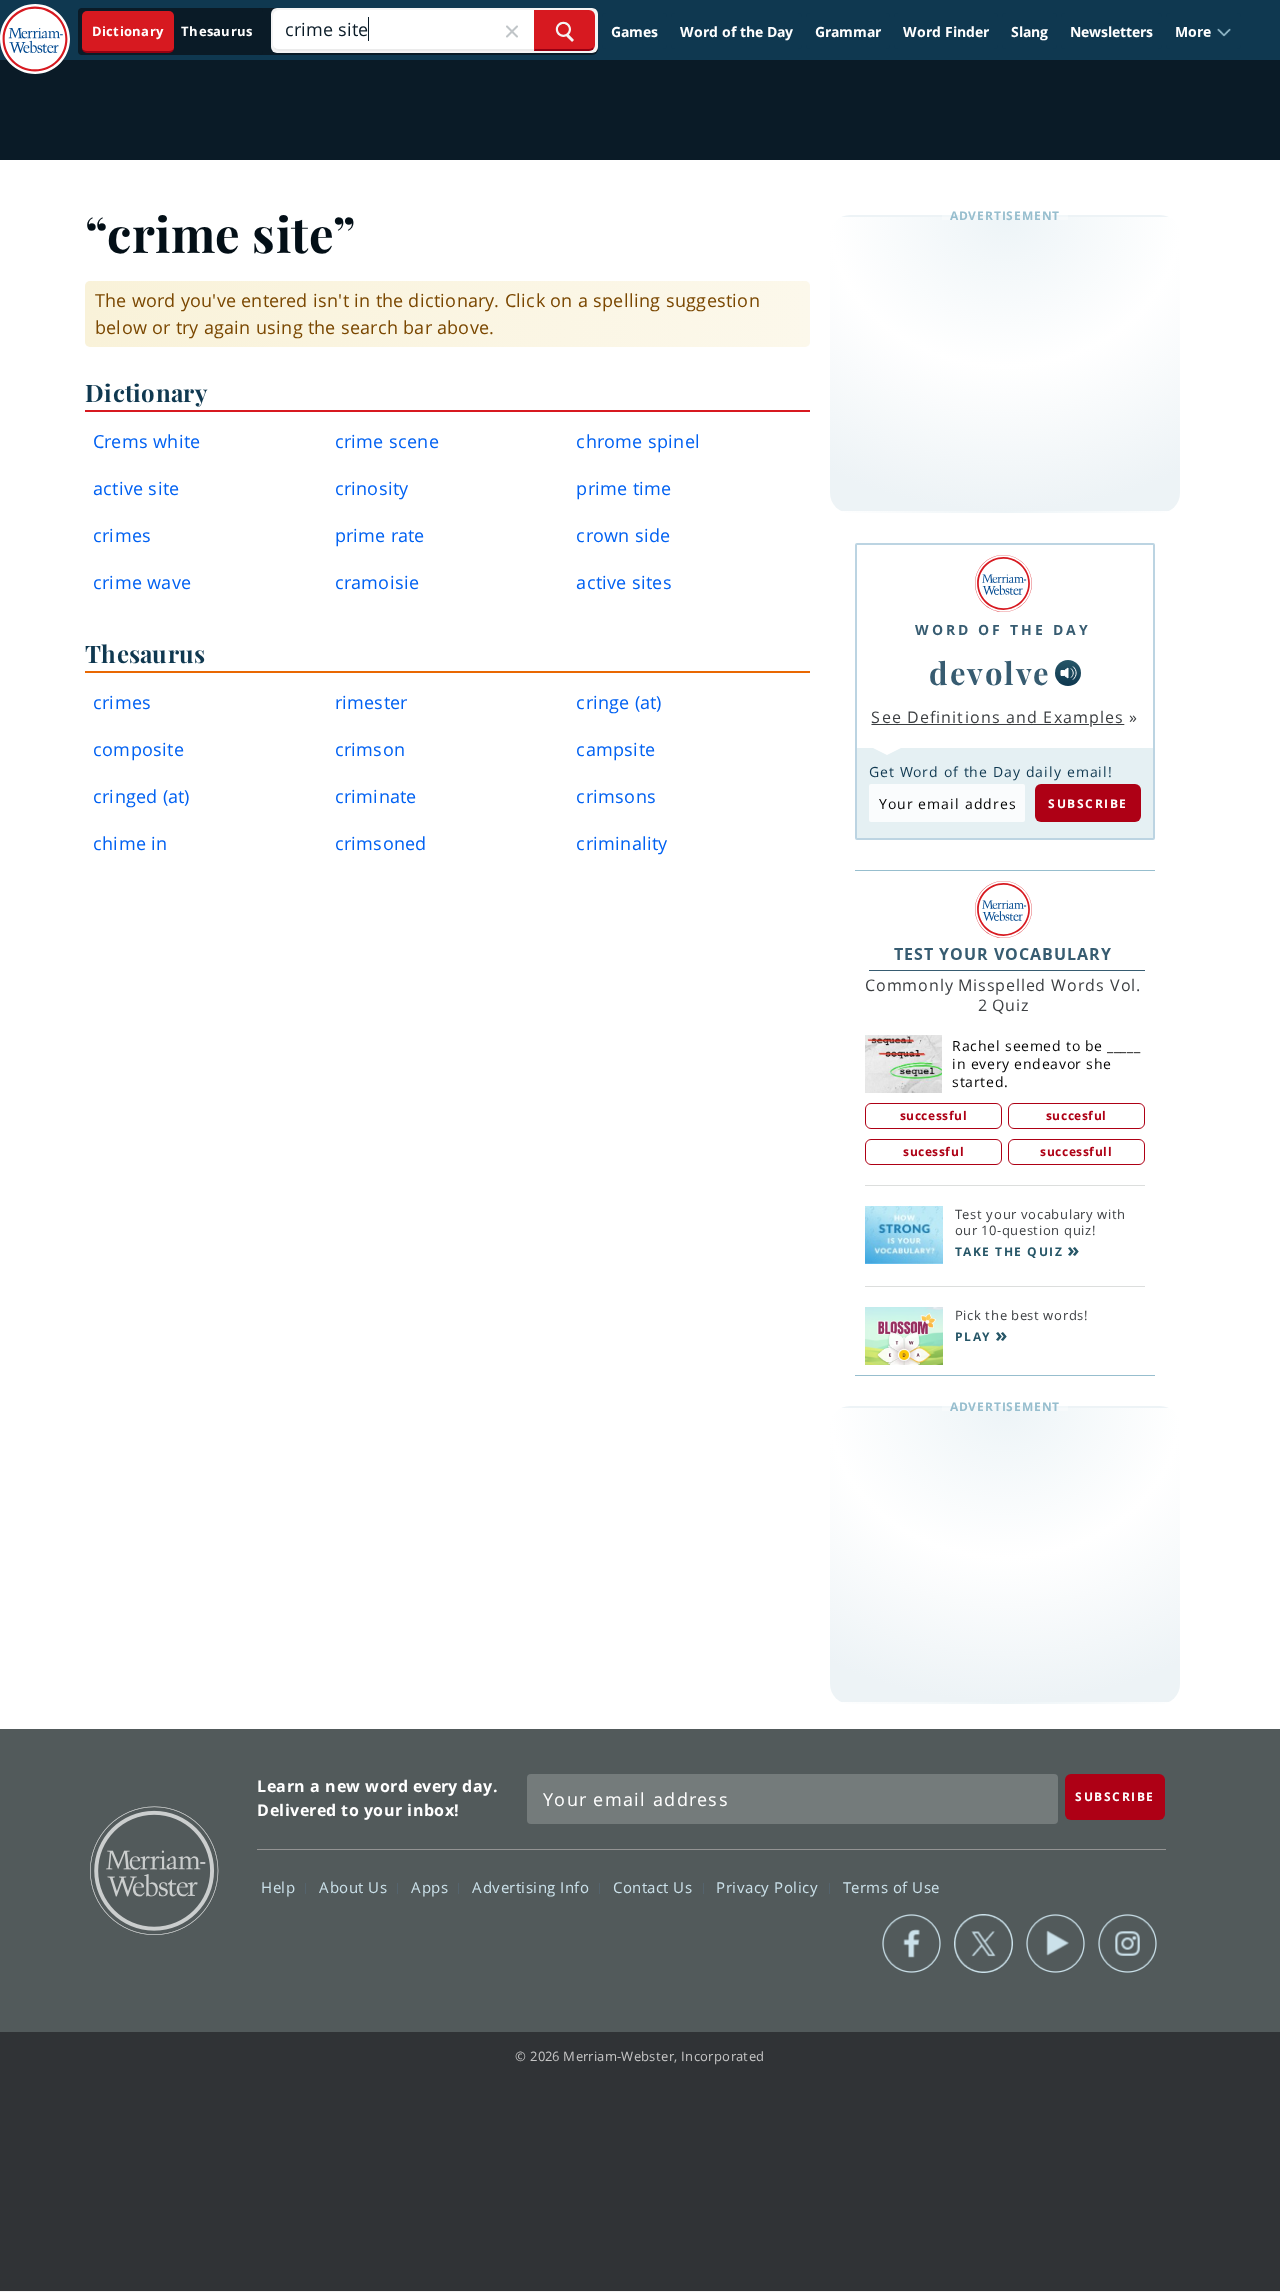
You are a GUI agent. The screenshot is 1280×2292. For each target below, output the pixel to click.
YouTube (1055, 1944)
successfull (1076, 1151)
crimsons (616, 796)
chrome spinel (638, 441)
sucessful (933, 1151)
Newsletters (1111, 31)
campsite (615, 749)
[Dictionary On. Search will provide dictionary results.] (173, 31)
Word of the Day (736, 31)
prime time (623, 488)
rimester (371, 702)
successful (934, 1115)
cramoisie (377, 582)
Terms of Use (891, 1886)
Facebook (911, 1944)
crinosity (372, 488)
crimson (370, 749)
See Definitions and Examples (997, 717)
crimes (122, 535)
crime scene (387, 441)
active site (136, 488)
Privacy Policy (769, 1886)
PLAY (973, 1336)
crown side (623, 535)
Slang (1029, 31)
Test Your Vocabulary (1003, 954)
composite (138, 749)
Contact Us (655, 1886)
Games (634, 31)
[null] (1068, 673)
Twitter (983, 1944)
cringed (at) (141, 796)
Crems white (146, 441)
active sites (623, 582)
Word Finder (946, 31)
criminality (621, 843)
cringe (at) (618, 702)
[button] (1203, 31)
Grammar (848, 31)
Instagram (1127, 1944)
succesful (1076, 1115)
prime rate (380, 535)
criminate (376, 796)
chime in (130, 843)
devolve (990, 672)
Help (280, 1886)
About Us (355, 1886)
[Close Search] (512, 30)
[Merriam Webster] (1003, 583)
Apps (432, 1886)
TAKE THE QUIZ (1009, 1251)
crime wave (142, 582)
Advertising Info (533, 1886)
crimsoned (381, 843)
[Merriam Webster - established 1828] (35, 24)
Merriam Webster (153, 1869)
